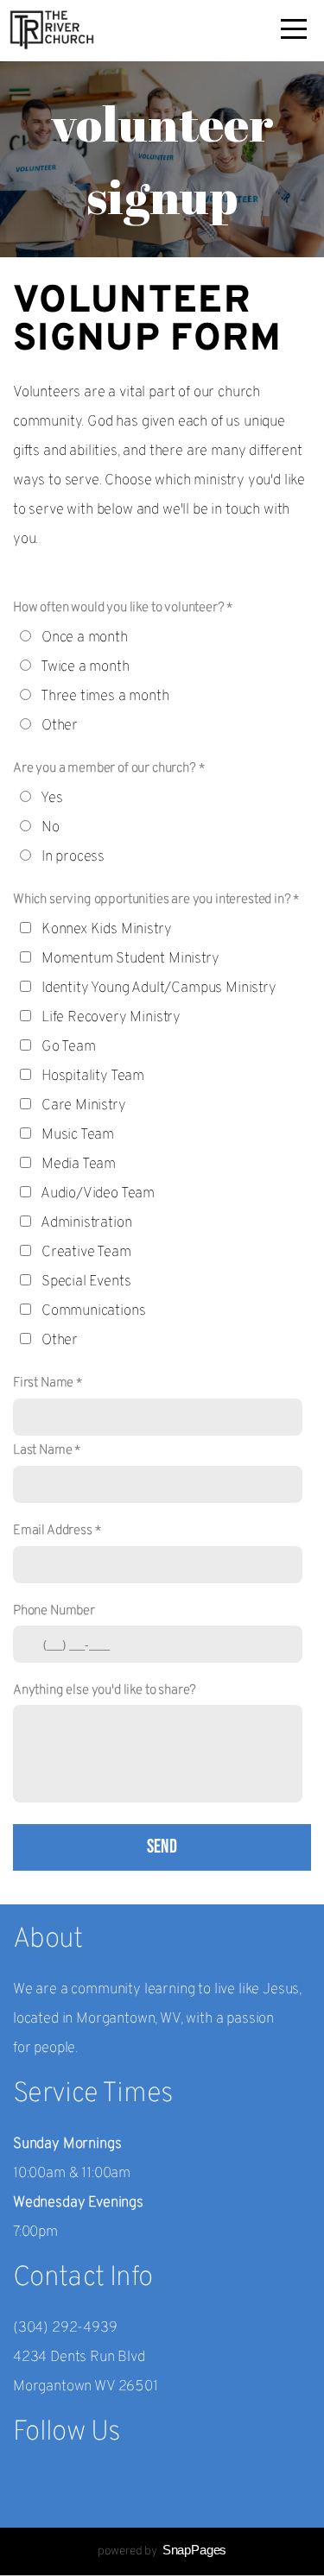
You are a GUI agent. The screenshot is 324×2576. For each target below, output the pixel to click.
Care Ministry (84, 1106)
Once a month (85, 638)
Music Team (78, 1135)
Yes (52, 799)
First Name (43, 1383)
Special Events (86, 1282)
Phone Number (54, 1611)
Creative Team (86, 1253)
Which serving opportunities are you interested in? (152, 900)
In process (73, 857)
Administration (86, 1223)
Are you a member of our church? (105, 768)
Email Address (53, 1531)
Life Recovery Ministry (111, 1018)
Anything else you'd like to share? (105, 1690)
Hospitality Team (93, 1076)
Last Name (42, 1450)
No (51, 828)
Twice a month (85, 667)
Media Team (79, 1165)
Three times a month (105, 697)
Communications (94, 1311)
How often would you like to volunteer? (119, 608)
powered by (162, 2551)
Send (162, 1847)
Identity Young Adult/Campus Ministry (159, 988)
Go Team (69, 1047)
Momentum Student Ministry (130, 959)
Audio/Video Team (98, 1194)
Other (60, 726)
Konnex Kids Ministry (107, 930)
